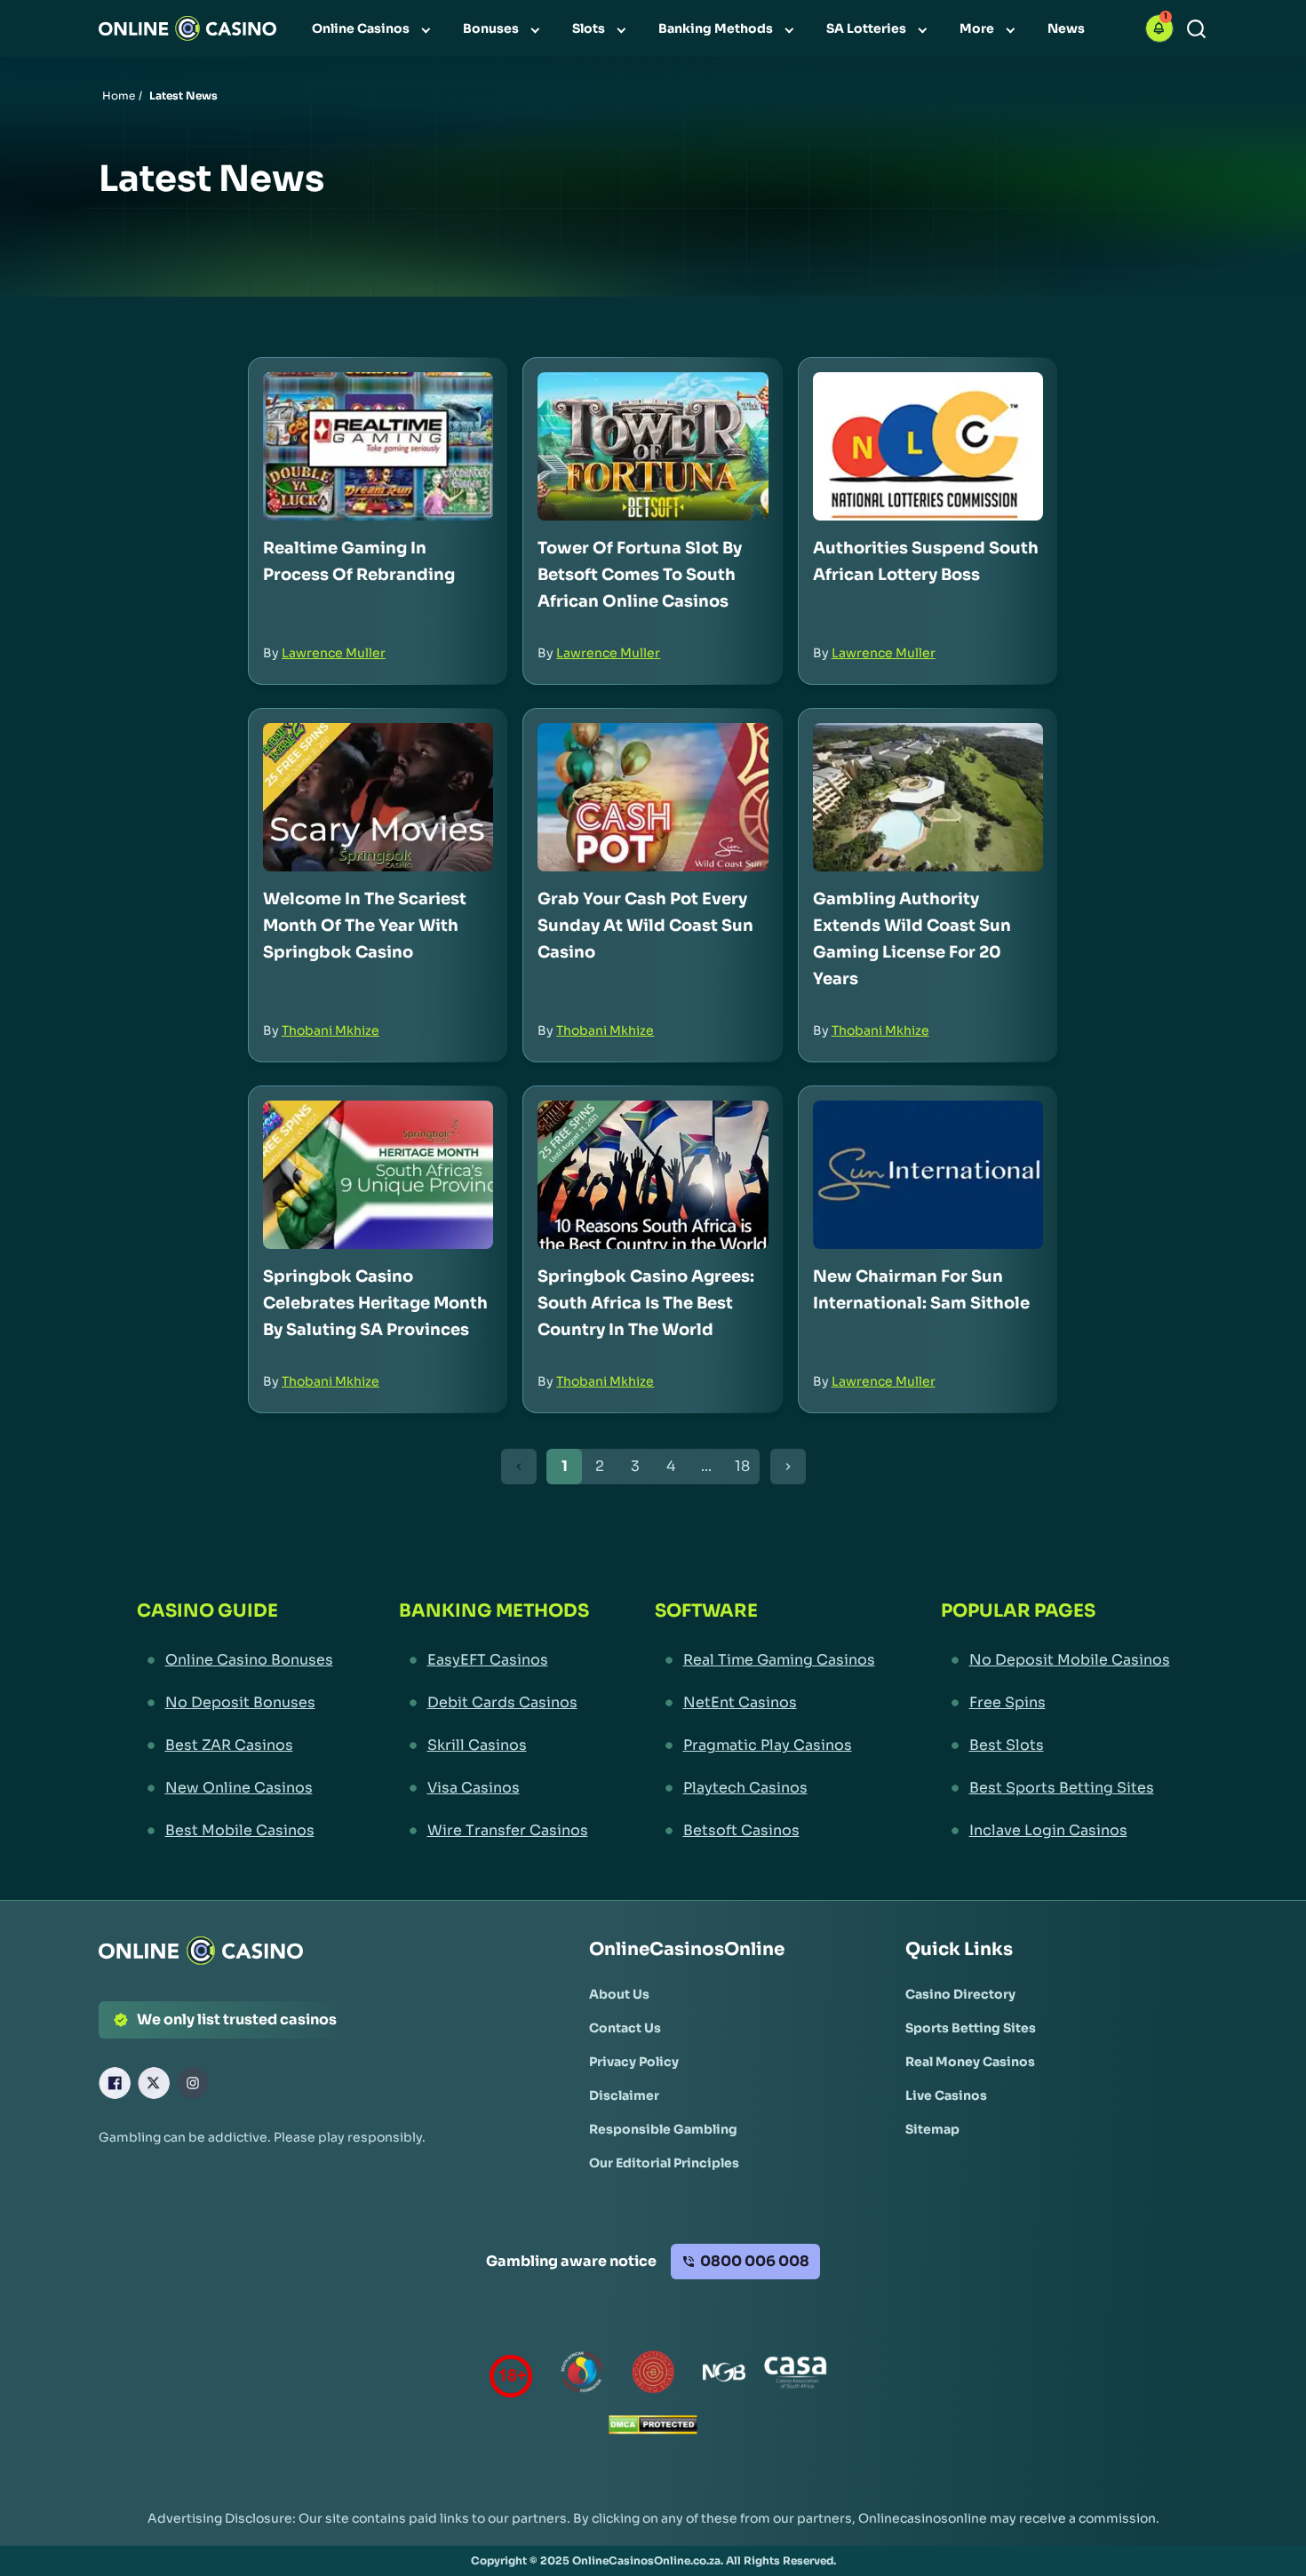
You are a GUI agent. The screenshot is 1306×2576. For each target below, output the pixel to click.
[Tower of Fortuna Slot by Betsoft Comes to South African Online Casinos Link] (653, 446)
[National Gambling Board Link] (724, 2376)
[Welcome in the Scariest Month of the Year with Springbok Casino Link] (378, 797)
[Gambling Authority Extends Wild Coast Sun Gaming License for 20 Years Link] (928, 797)
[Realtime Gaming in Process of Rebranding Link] (378, 446)
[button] (1159, 28)
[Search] (1196, 29)
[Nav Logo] (187, 28)
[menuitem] (373, 28)
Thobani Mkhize (330, 1030)
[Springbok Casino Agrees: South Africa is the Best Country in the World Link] (653, 1175)
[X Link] (154, 2083)
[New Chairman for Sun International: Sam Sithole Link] (928, 1175)
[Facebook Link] (115, 2083)
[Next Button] (788, 1467)
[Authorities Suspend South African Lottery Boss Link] (928, 446)
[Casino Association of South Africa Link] (795, 2376)
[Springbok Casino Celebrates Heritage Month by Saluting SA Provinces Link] (378, 1175)
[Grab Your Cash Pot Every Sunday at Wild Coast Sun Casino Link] (653, 797)
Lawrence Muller (334, 653)
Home (119, 95)
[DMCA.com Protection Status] (653, 2429)
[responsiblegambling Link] (582, 2376)
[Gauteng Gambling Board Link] (653, 2376)
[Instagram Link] (193, 2083)
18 (742, 1466)
